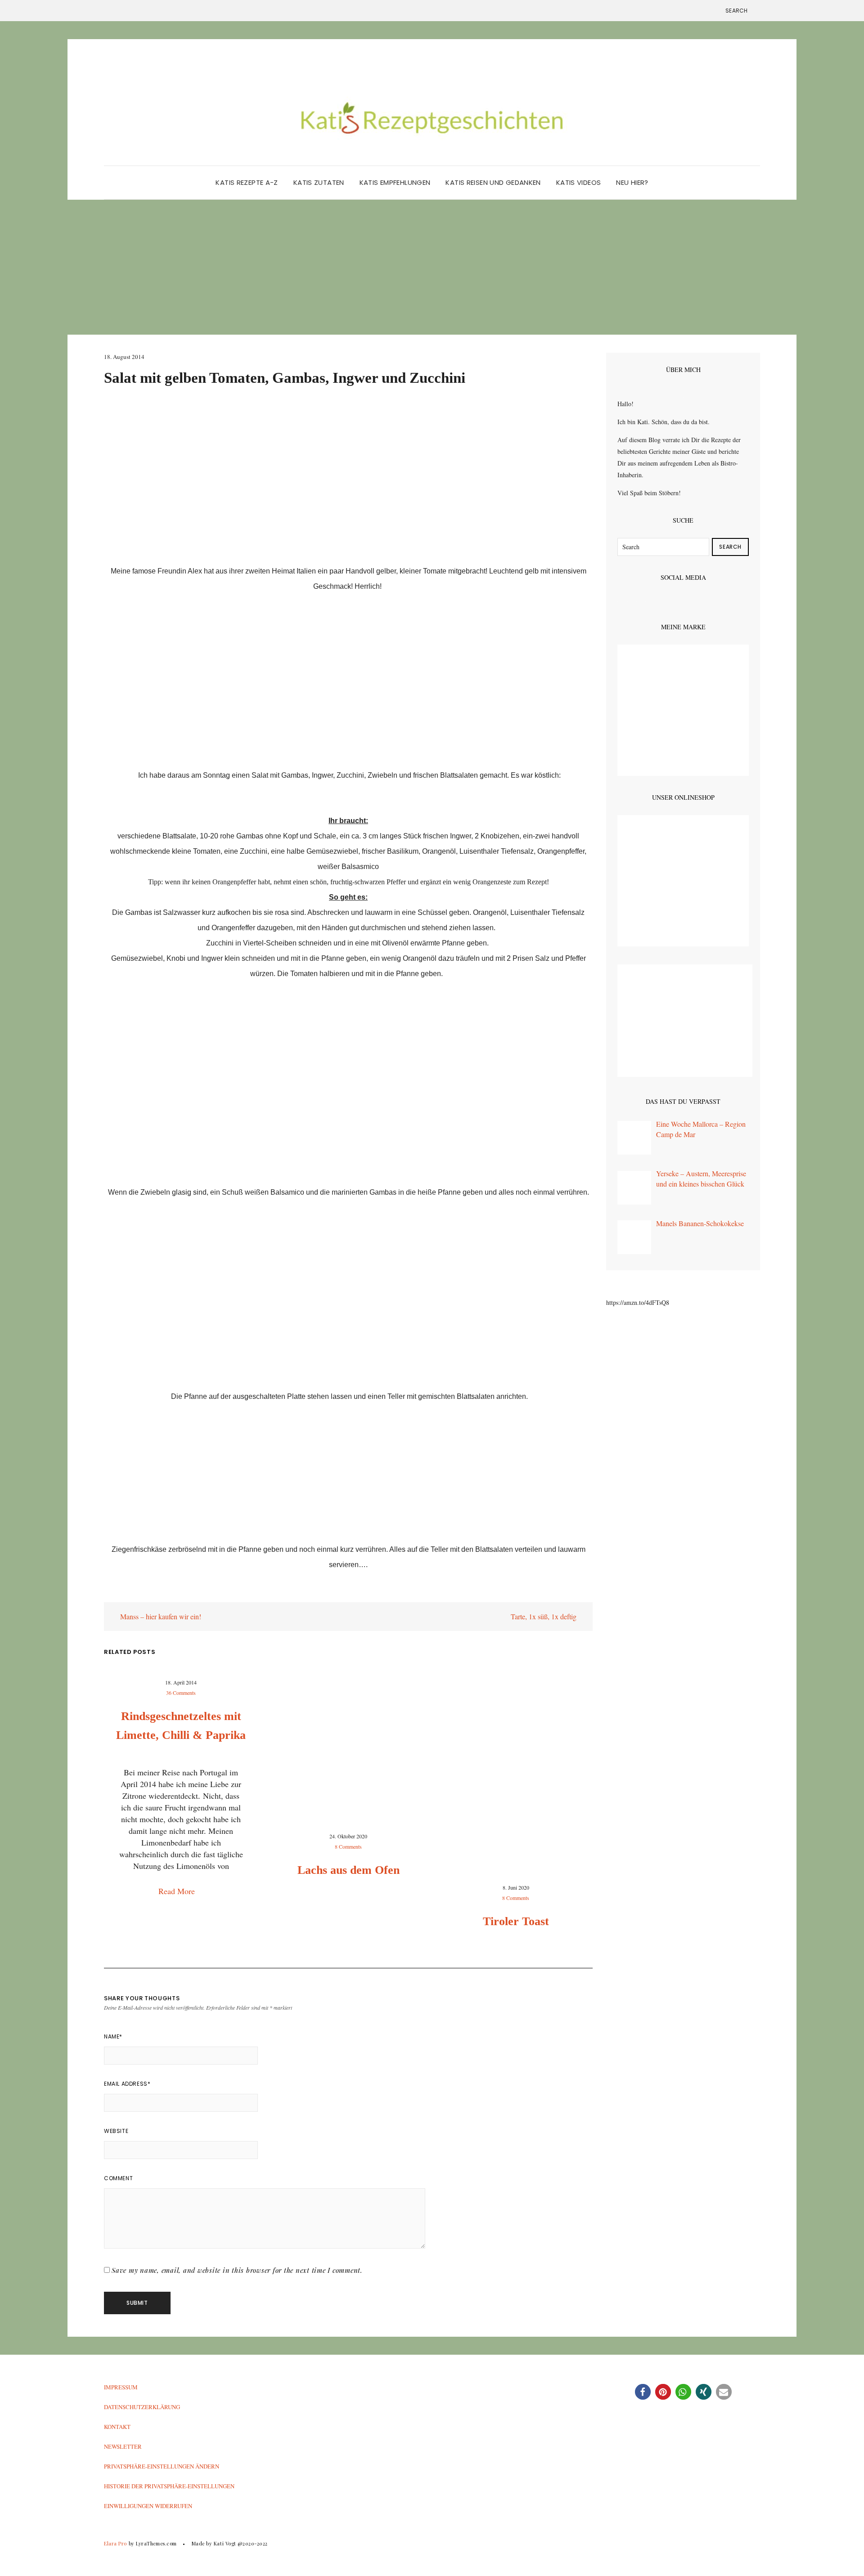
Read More (178, 1891)
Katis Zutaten (319, 182)
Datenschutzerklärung (142, 2407)
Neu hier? (632, 182)
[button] (643, 2392)
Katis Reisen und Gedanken (493, 182)
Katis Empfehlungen (395, 182)
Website (116, 2131)
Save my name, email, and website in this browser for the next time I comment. (237, 2270)
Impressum (121, 2387)
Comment (118, 2178)
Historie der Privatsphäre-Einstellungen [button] (169, 2486)
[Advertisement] (432, 267)
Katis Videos (579, 182)
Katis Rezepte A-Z (247, 182)
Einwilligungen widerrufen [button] (148, 2506)
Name (113, 2036)
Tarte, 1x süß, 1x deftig (544, 1616)
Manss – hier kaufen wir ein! (160, 1616)
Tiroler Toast (516, 1921)
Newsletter (123, 2446)
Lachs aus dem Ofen (349, 1870)
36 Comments (181, 1693)
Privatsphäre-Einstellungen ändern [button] (162, 2466)
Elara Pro (115, 2543)
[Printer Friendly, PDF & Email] (129, 1595)
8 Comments (348, 1846)
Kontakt (117, 2427)
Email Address (127, 2084)
